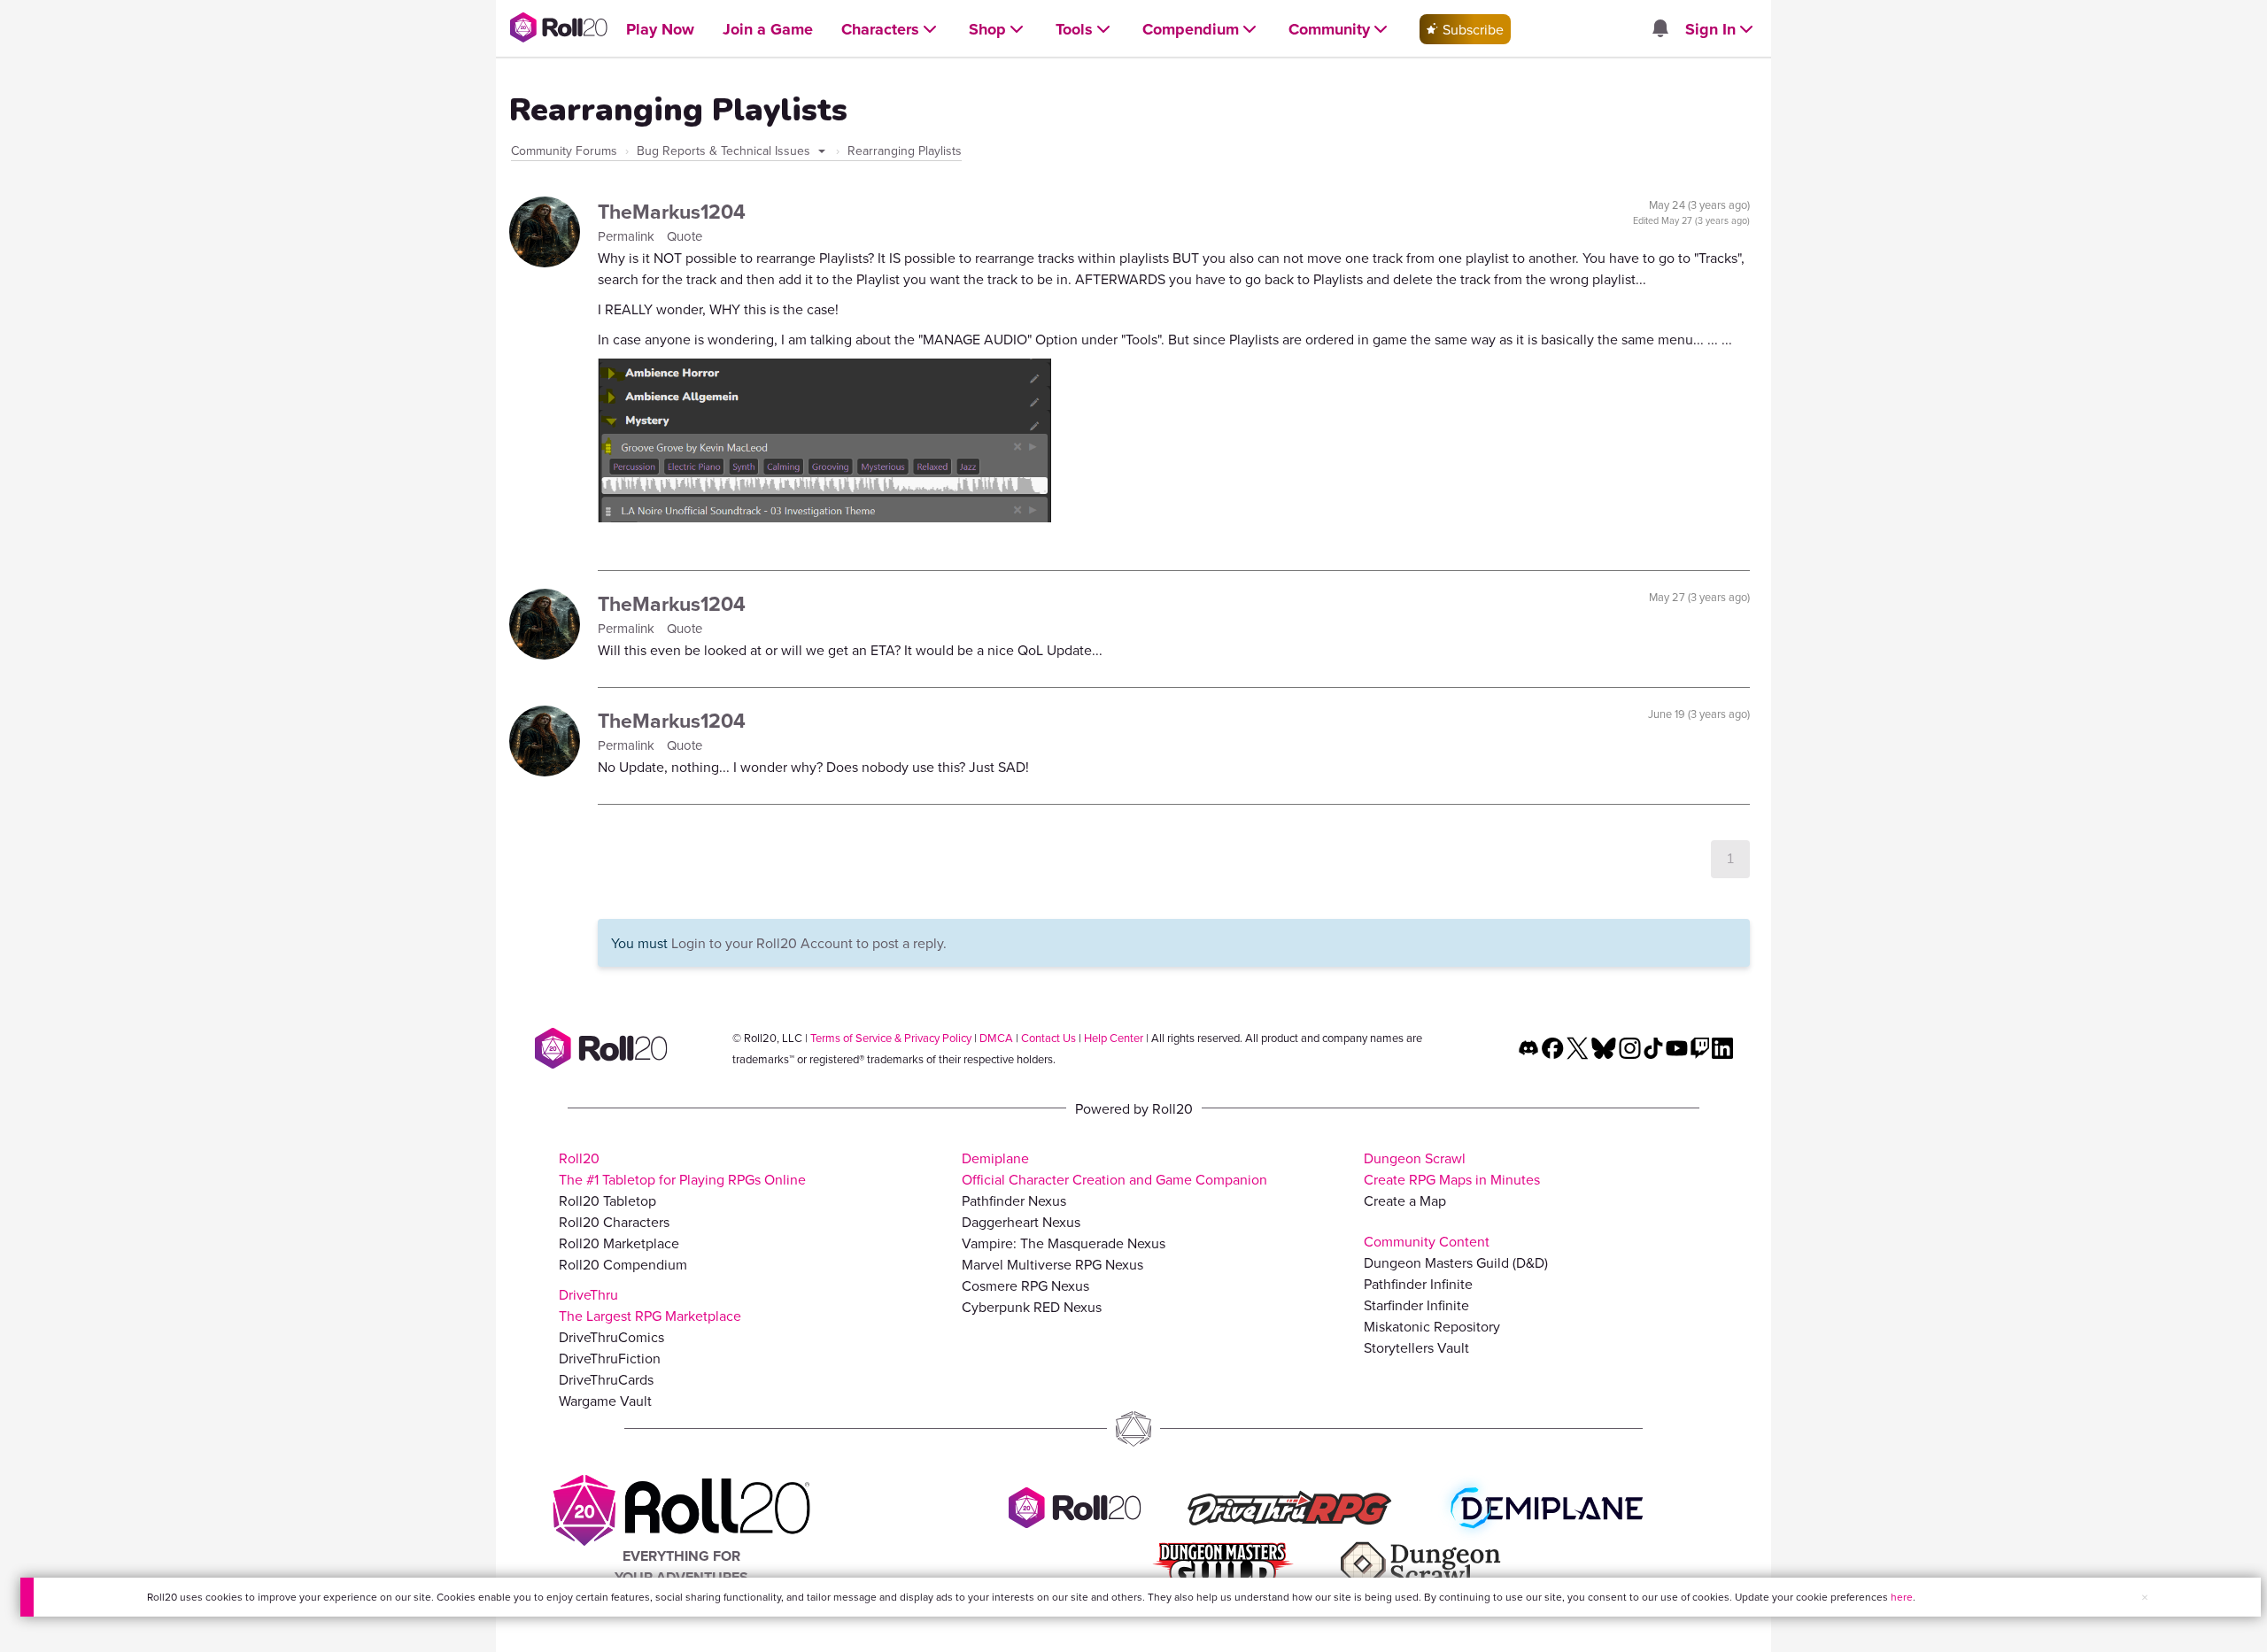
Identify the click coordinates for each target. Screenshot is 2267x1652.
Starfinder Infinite (1416, 1305)
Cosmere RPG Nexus (1025, 1285)
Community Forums (564, 151)
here (1902, 1597)
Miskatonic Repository (1432, 1326)
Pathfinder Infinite (1418, 1284)
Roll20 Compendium (623, 1264)
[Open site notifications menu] (1660, 29)
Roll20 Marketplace (619, 1243)
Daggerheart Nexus (1021, 1222)
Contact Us (1048, 1038)
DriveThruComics (611, 1337)
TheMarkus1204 (672, 211)
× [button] (2145, 1597)
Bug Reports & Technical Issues (725, 151)
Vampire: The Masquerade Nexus (1064, 1243)
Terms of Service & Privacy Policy (891, 1038)
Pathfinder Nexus (1014, 1200)
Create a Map (1405, 1200)
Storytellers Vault (1416, 1347)
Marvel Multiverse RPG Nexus (1052, 1264)
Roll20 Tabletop (607, 1200)
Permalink (628, 236)
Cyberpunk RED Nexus (1032, 1307)
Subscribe (1471, 29)
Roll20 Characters (614, 1222)
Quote (685, 236)
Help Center (1114, 1038)
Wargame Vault (605, 1401)
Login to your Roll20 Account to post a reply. (809, 943)
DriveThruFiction (610, 1358)
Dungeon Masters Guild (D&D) (1456, 1262)
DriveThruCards (606, 1379)
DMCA (996, 1038)
